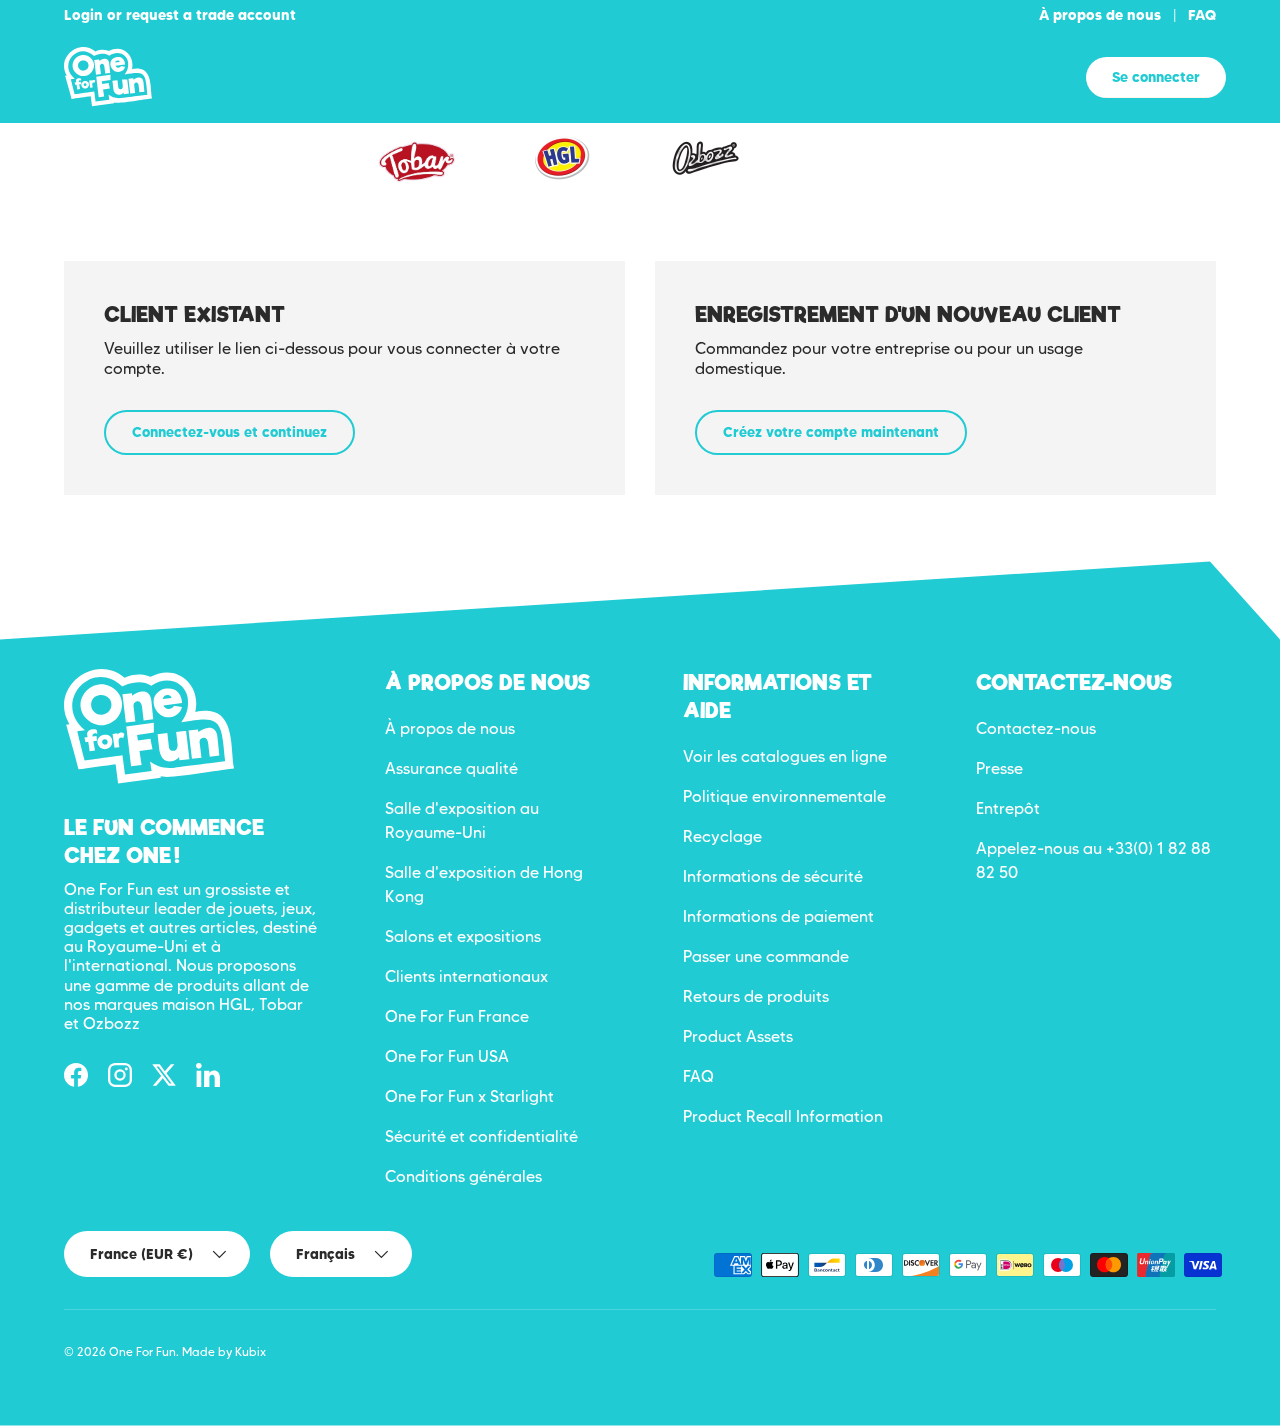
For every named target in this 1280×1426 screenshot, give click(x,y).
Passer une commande (766, 956)
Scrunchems (856, 173)
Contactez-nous (1036, 728)
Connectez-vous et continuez (229, 432)
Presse (999, 768)
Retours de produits (756, 996)
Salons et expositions (463, 936)
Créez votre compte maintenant (831, 432)
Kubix (250, 1351)
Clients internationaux (466, 976)
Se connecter (1156, 77)
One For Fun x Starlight (469, 1096)
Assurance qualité (451, 768)
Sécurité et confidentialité (481, 1136)
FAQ (1202, 15)
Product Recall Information (783, 1116)
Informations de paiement (778, 916)
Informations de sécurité (773, 876)
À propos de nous (1100, 15)
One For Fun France (457, 1016)
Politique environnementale (784, 796)
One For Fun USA (447, 1056)
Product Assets (738, 1036)
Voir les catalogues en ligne (785, 756)
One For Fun (142, 1351)
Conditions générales (463, 1176)
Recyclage (722, 836)
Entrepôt (1008, 808)
